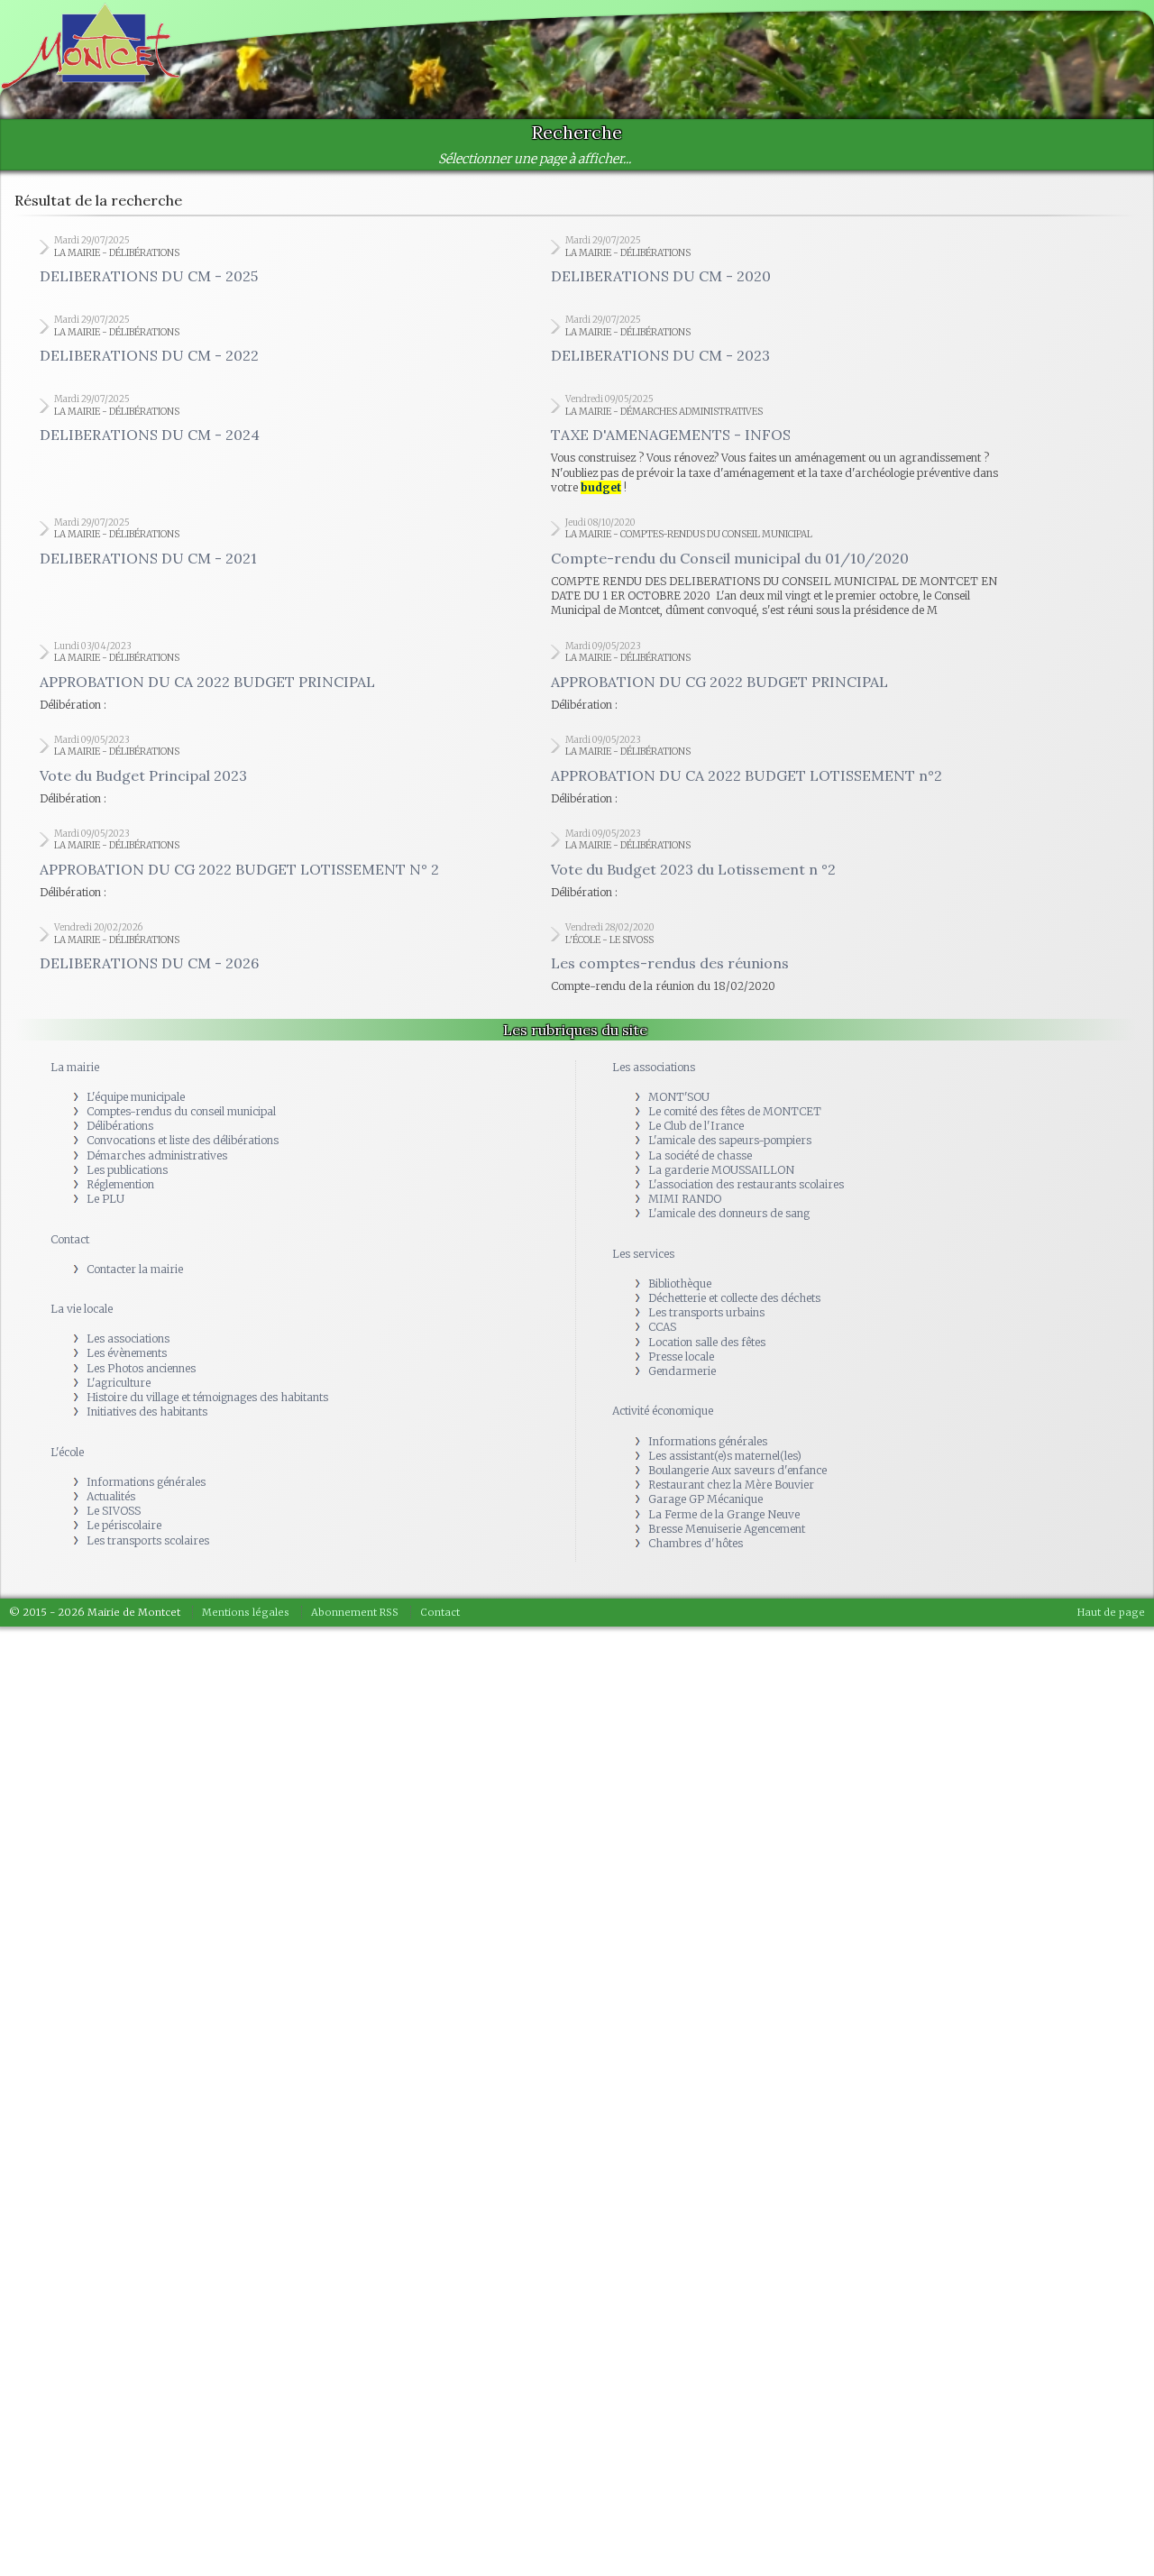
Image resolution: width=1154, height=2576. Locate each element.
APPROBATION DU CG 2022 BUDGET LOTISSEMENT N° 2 (239, 869)
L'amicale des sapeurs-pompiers (730, 1140)
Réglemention (120, 1184)
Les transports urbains (706, 1312)
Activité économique (663, 1411)
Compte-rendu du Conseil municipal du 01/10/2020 (730, 558)
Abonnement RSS (355, 1612)
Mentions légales (246, 1612)
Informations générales (146, 1482)
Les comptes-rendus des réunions (670, 963)
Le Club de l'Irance (696, 1126)
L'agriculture (119, 1383)
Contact (70, 1239)
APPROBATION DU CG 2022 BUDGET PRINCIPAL (719, 682)
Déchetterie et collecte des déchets (734, 1298)
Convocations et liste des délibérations (183, 1140)
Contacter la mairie (135, 1269)
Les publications (127, 1170)
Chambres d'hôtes (696, 1543)
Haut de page (1111, 1612)
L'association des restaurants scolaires (746, 1184)
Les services (643, 1254)
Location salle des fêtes (707, 1342)
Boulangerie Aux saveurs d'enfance (737, 1470)
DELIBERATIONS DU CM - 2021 (148, 558)
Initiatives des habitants (147, 1412)
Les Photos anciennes (141, 1368)
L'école (67, 1452)
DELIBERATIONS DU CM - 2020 (661, 276)
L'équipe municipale (136, 1097)
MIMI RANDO (685, 1199)
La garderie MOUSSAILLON (721, 1170)
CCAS (662, 1327)
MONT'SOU (679, 1097)
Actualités (111, 1496)
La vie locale (82, 1309)
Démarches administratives (157, 1155)
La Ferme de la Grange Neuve (724, 1514)
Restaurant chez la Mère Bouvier (731, 1485)
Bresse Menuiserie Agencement (727, 1529)
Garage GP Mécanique (705, 1499)
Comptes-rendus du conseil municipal (181, 1111)
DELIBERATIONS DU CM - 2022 (149, 355)
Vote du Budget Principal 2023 (143, 775)
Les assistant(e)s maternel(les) (725, 1456)
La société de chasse (700, 1155)
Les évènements (127, 1353)
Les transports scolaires (148, 1540)
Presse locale (681, 1357)
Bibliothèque (680, 1283)
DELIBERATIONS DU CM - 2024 (150, 435)
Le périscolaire (124, 1525)
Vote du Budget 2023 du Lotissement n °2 (693, 869)
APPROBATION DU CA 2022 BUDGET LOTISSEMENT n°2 (746, 775)
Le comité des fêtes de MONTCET (735, 1111)
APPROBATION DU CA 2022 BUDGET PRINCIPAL (207, 682)
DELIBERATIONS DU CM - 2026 (149, 963)
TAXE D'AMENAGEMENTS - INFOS (671, 435)
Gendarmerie (682, 1371)
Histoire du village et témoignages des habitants (207, 1397)
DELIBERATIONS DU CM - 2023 (660, 355)
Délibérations (120, 1126)
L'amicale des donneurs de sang (729, 1213)
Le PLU (105, 1199)
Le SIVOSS (114, 1511)
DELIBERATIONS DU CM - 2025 (149, 276)
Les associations (128, 1338)
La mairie (75, 1067)
